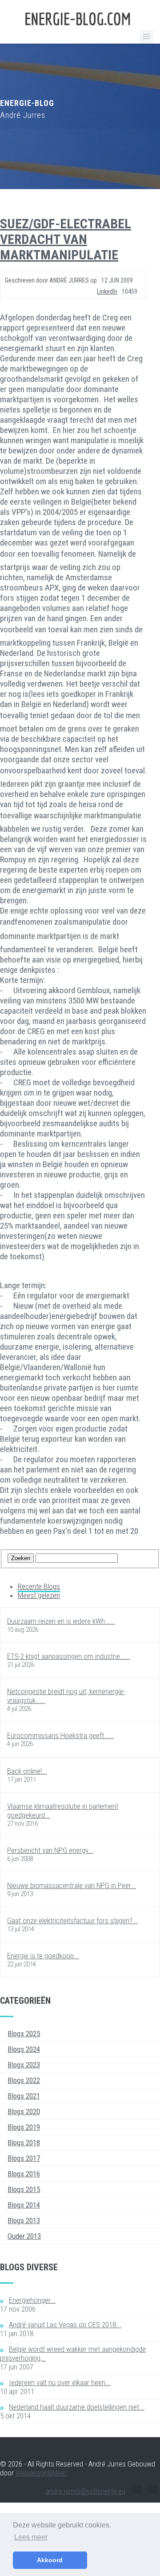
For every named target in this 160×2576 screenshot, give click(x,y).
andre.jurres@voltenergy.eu (86, 2491)
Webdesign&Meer (41, 2473)
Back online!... (27, 1771)
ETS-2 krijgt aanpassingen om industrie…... (68, 1656)
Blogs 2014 (24, 2205)
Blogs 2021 (24, 2096)
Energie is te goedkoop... (43, 1956)
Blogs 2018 (24, 2143)
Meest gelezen (39, 1595)
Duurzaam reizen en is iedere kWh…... (61, 1621)
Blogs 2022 (24, 2080)
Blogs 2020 (24, 2111)
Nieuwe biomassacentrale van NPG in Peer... (72, 1885)
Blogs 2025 (24, 2034)
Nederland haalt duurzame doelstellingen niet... (77, 2407)
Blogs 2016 (24, 2174)
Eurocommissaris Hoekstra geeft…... (60, 1735)
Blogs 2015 (24, 2189)
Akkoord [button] (50, 2560)
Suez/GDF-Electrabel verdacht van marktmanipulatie (66, 239)
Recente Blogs (39, 1586)
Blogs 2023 (24, 2065)
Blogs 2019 (24, 2127)
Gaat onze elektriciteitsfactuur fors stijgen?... (72, 1921)
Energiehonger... (32, 2300)
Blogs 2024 (24, 2049)
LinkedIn (107, 291)
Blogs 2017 (24, 2158)
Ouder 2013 (24, 2236)
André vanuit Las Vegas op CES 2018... (65, 2325)
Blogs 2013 (24, 2220)
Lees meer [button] (31, 2537)
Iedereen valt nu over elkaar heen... (60, 2382)
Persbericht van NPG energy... (50, 1850)
